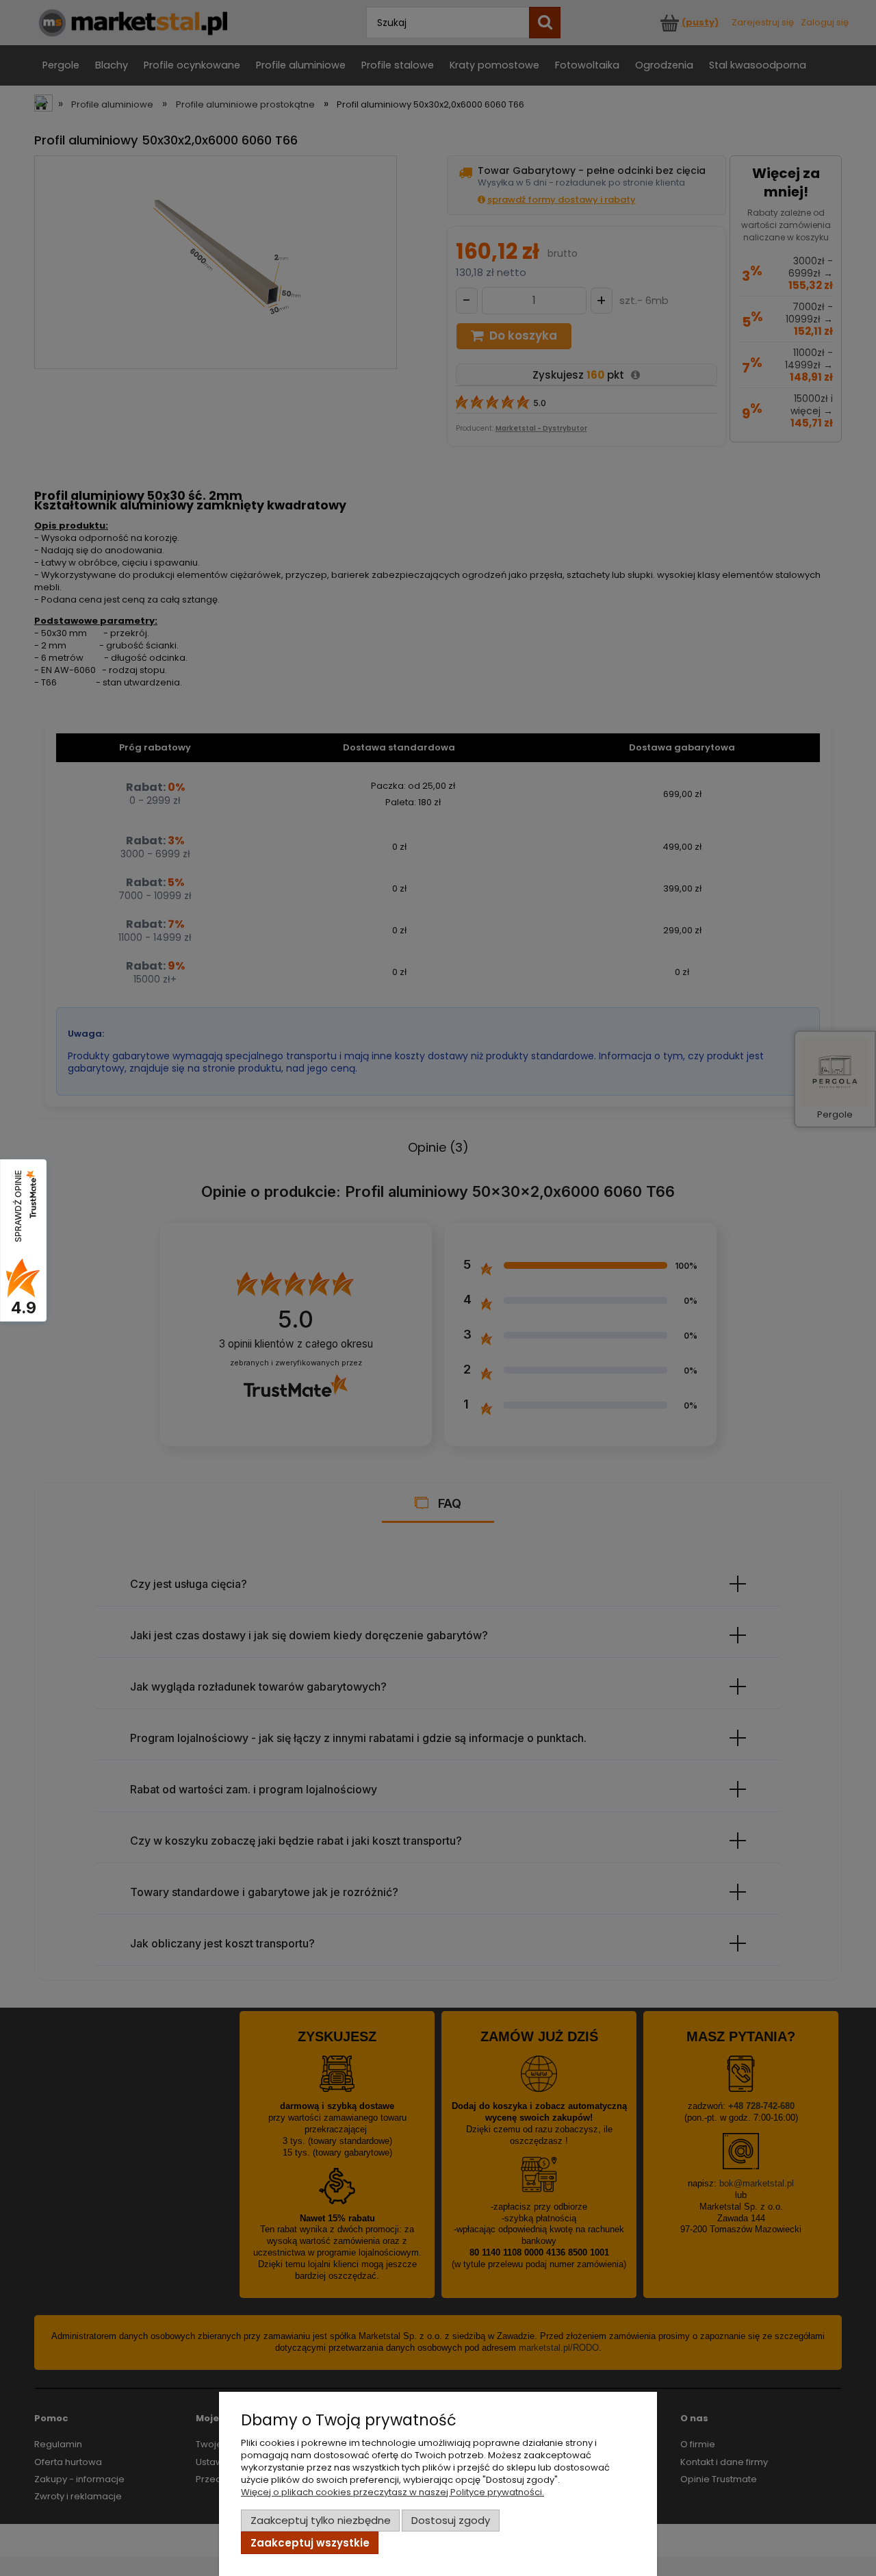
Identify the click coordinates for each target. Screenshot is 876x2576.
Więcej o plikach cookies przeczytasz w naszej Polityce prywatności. (392, 2492)
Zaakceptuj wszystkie (310, 2543)
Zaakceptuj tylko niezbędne (321, 2520)
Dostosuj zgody (451, 2520)
